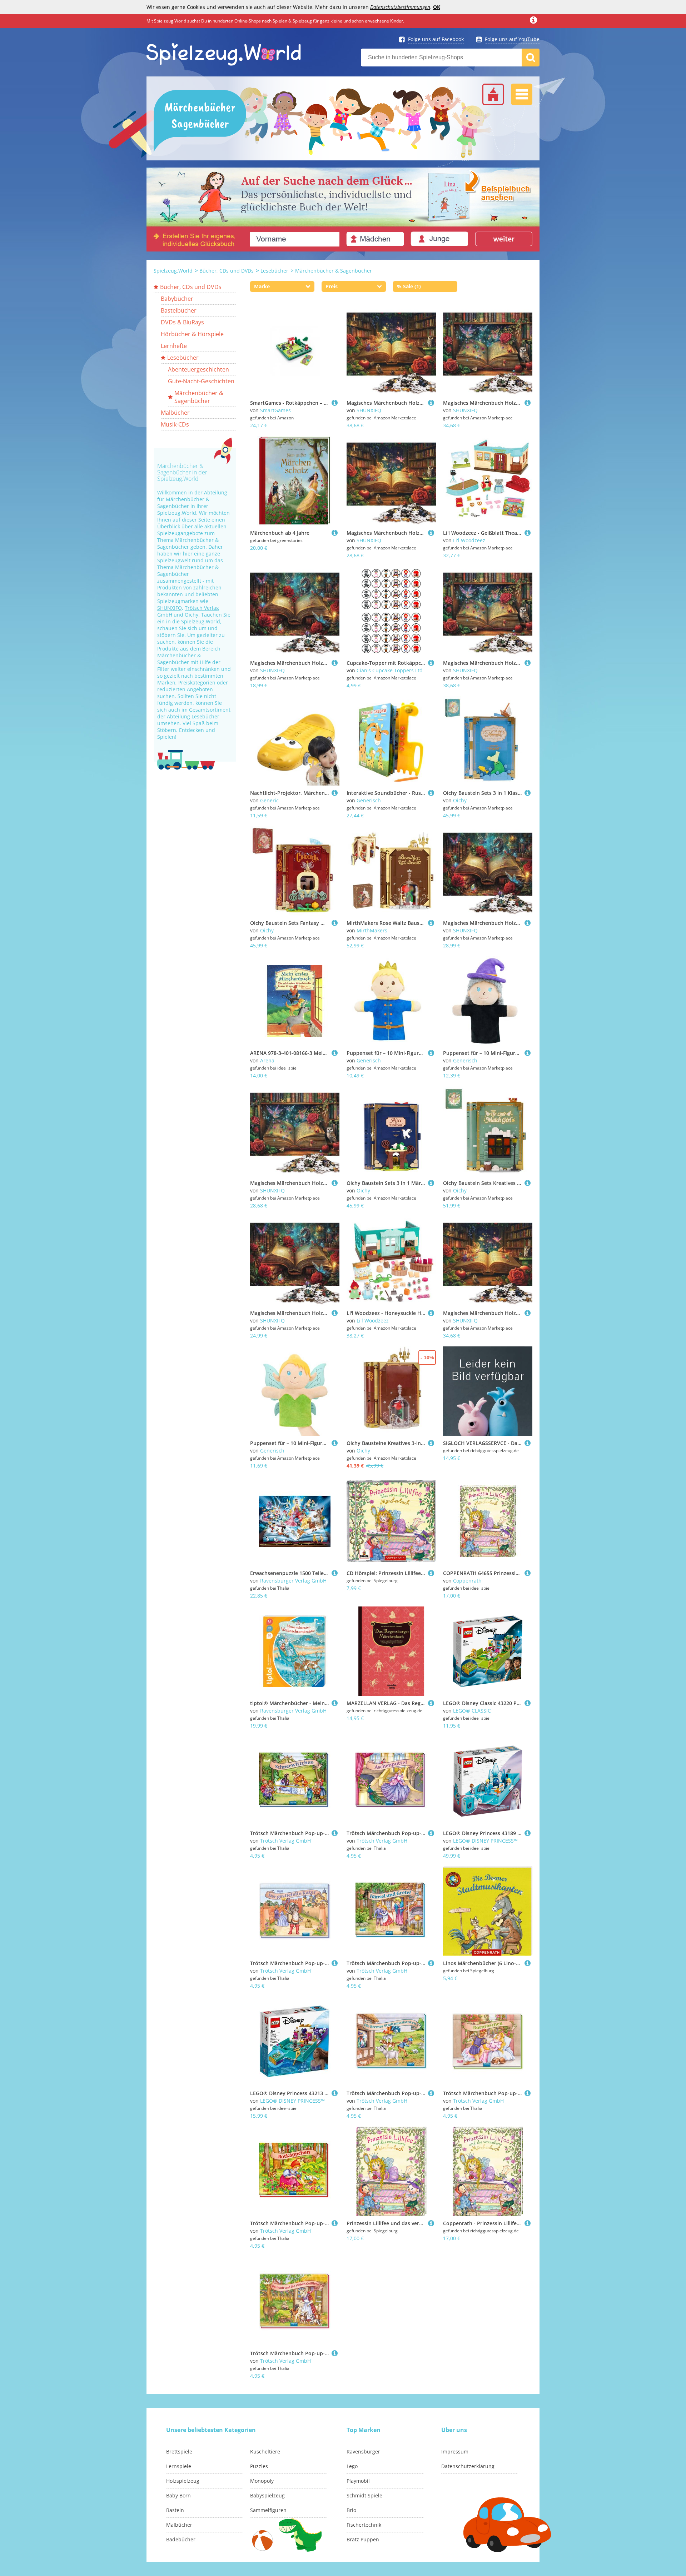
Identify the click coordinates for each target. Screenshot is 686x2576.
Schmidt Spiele (364, 2495)
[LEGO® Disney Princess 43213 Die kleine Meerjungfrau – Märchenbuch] (335, 2093)
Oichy (192, 615)
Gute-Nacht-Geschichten (201, 381)
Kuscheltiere (265, 2452)
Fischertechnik (364, 2525)
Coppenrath (467, 1581)
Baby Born (178, 2495)
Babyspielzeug (267, 2495)
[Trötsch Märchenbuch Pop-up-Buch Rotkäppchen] (335, 2223)
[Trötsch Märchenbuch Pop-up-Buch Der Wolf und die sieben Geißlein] (335, 2353)
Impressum (455, 2452)
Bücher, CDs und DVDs (227, 271)
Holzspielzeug (183, 2481)
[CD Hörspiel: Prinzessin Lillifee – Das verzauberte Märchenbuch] (431, 1573)
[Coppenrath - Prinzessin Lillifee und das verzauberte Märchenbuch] (528, 2223)
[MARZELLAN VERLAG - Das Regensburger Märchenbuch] (431, 1703)
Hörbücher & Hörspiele (192, 334)
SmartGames (275, 410)
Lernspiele (179, 2466)
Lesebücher (274, 271)
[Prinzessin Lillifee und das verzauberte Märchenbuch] (431, 2223)
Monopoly (262, 2481)
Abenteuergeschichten (198, 369)
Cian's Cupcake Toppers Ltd (390, 670)
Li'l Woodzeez (469, 540)
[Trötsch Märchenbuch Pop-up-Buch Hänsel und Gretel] (431, 1963)
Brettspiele (179, 2452)
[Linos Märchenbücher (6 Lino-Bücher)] (528, 1963)
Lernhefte (174, 346)
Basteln (175, 2510)
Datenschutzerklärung (468, 2466)
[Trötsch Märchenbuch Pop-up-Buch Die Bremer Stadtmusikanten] (431, 2093)
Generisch (369, 800)
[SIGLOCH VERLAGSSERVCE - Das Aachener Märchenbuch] (528, 1443)
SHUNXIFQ (170, 608)
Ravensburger (363, 2452)
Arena (267, 1060)
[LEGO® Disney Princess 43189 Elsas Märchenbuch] (528, 1833)
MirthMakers (372, 930)
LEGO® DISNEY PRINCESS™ (485, 1841)
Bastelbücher (179, 310)
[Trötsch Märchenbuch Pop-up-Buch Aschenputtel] (431, 1833)
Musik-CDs (175, 424)
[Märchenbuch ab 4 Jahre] (335, 533)
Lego (352, 2466)
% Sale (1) (409, 286)
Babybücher (177, 299)
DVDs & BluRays (182, 322)
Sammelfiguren (268, 2510)
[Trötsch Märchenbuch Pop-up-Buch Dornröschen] (528, 2093)
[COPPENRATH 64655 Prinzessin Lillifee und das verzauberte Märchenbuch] (528, 1573)
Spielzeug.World (173, 271)
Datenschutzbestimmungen (400, 7)
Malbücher (175, 413)
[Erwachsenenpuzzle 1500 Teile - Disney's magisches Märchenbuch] (335, 1573)
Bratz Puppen (363, 2539)
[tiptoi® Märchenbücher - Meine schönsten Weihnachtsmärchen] (335, 1703)
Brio (351, 2510)
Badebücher (181, 2539)
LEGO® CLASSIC (472, 1711)
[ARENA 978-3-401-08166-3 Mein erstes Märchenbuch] (335, 1053)
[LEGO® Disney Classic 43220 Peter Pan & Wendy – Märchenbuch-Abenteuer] (528, 1703)
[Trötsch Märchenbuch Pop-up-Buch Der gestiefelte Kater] (335, 1963)
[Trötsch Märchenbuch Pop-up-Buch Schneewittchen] (335, 1833)
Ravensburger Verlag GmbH (293, 1581)
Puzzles (259, 2466)
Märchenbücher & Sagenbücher (334, 271)
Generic (269, 800)
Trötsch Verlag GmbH (285, 1841)
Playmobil (358, 2481)
